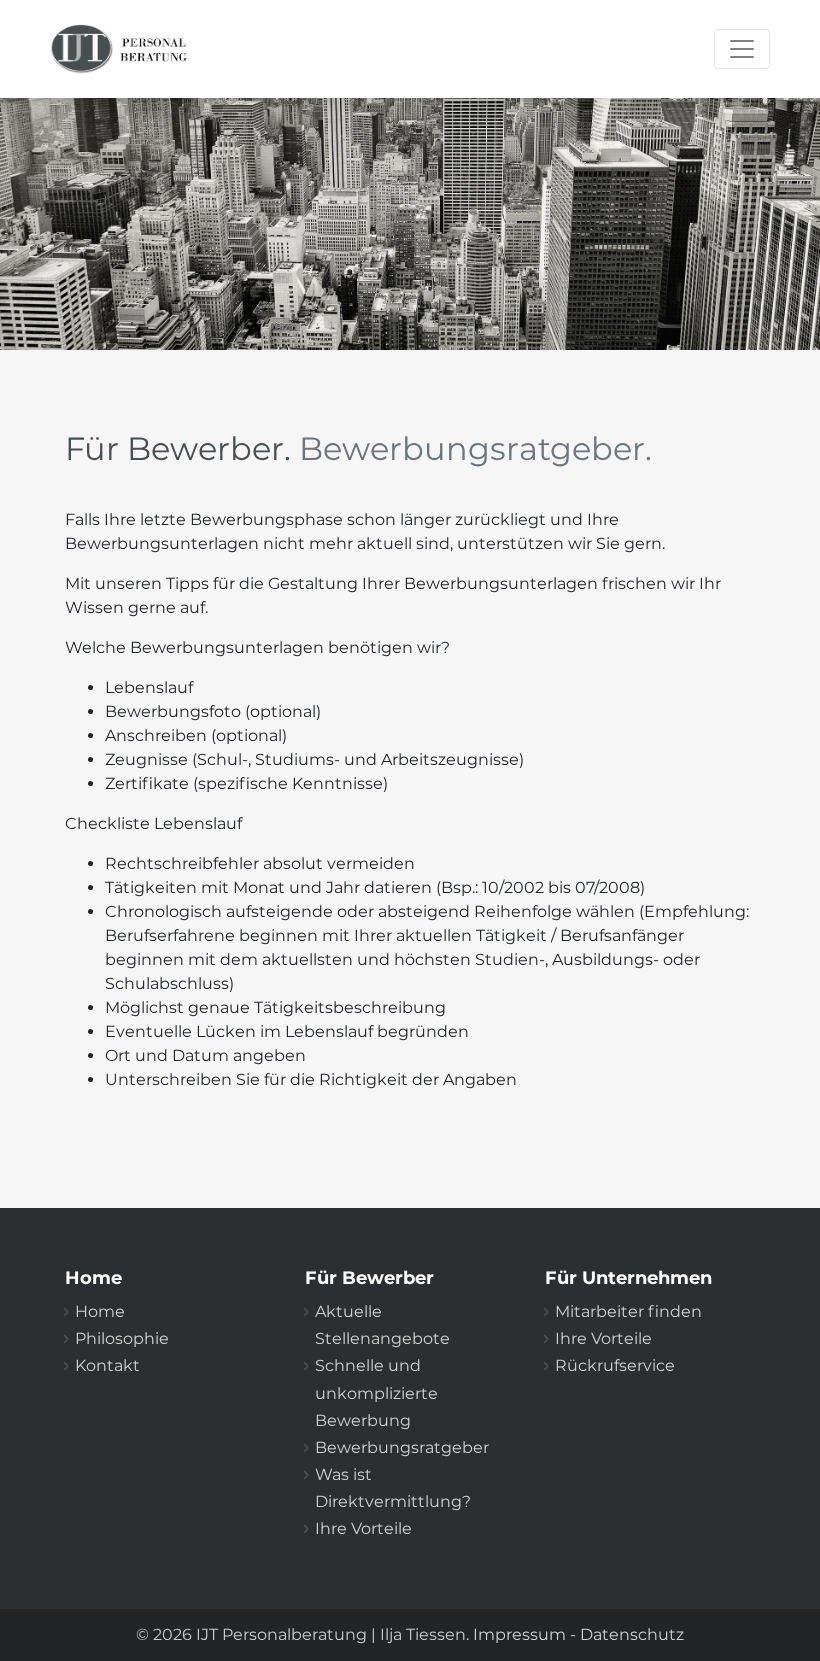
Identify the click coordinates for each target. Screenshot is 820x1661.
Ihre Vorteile (363, 1528)
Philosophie (122, 1338)
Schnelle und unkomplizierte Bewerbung (376, 1392)
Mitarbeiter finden (628, 1311)
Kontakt (107, 1365)
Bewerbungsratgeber (402, 1447)
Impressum (519, 1634)
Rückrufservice (615, 1365)
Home (100, 1311)
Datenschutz (632, 1634)
